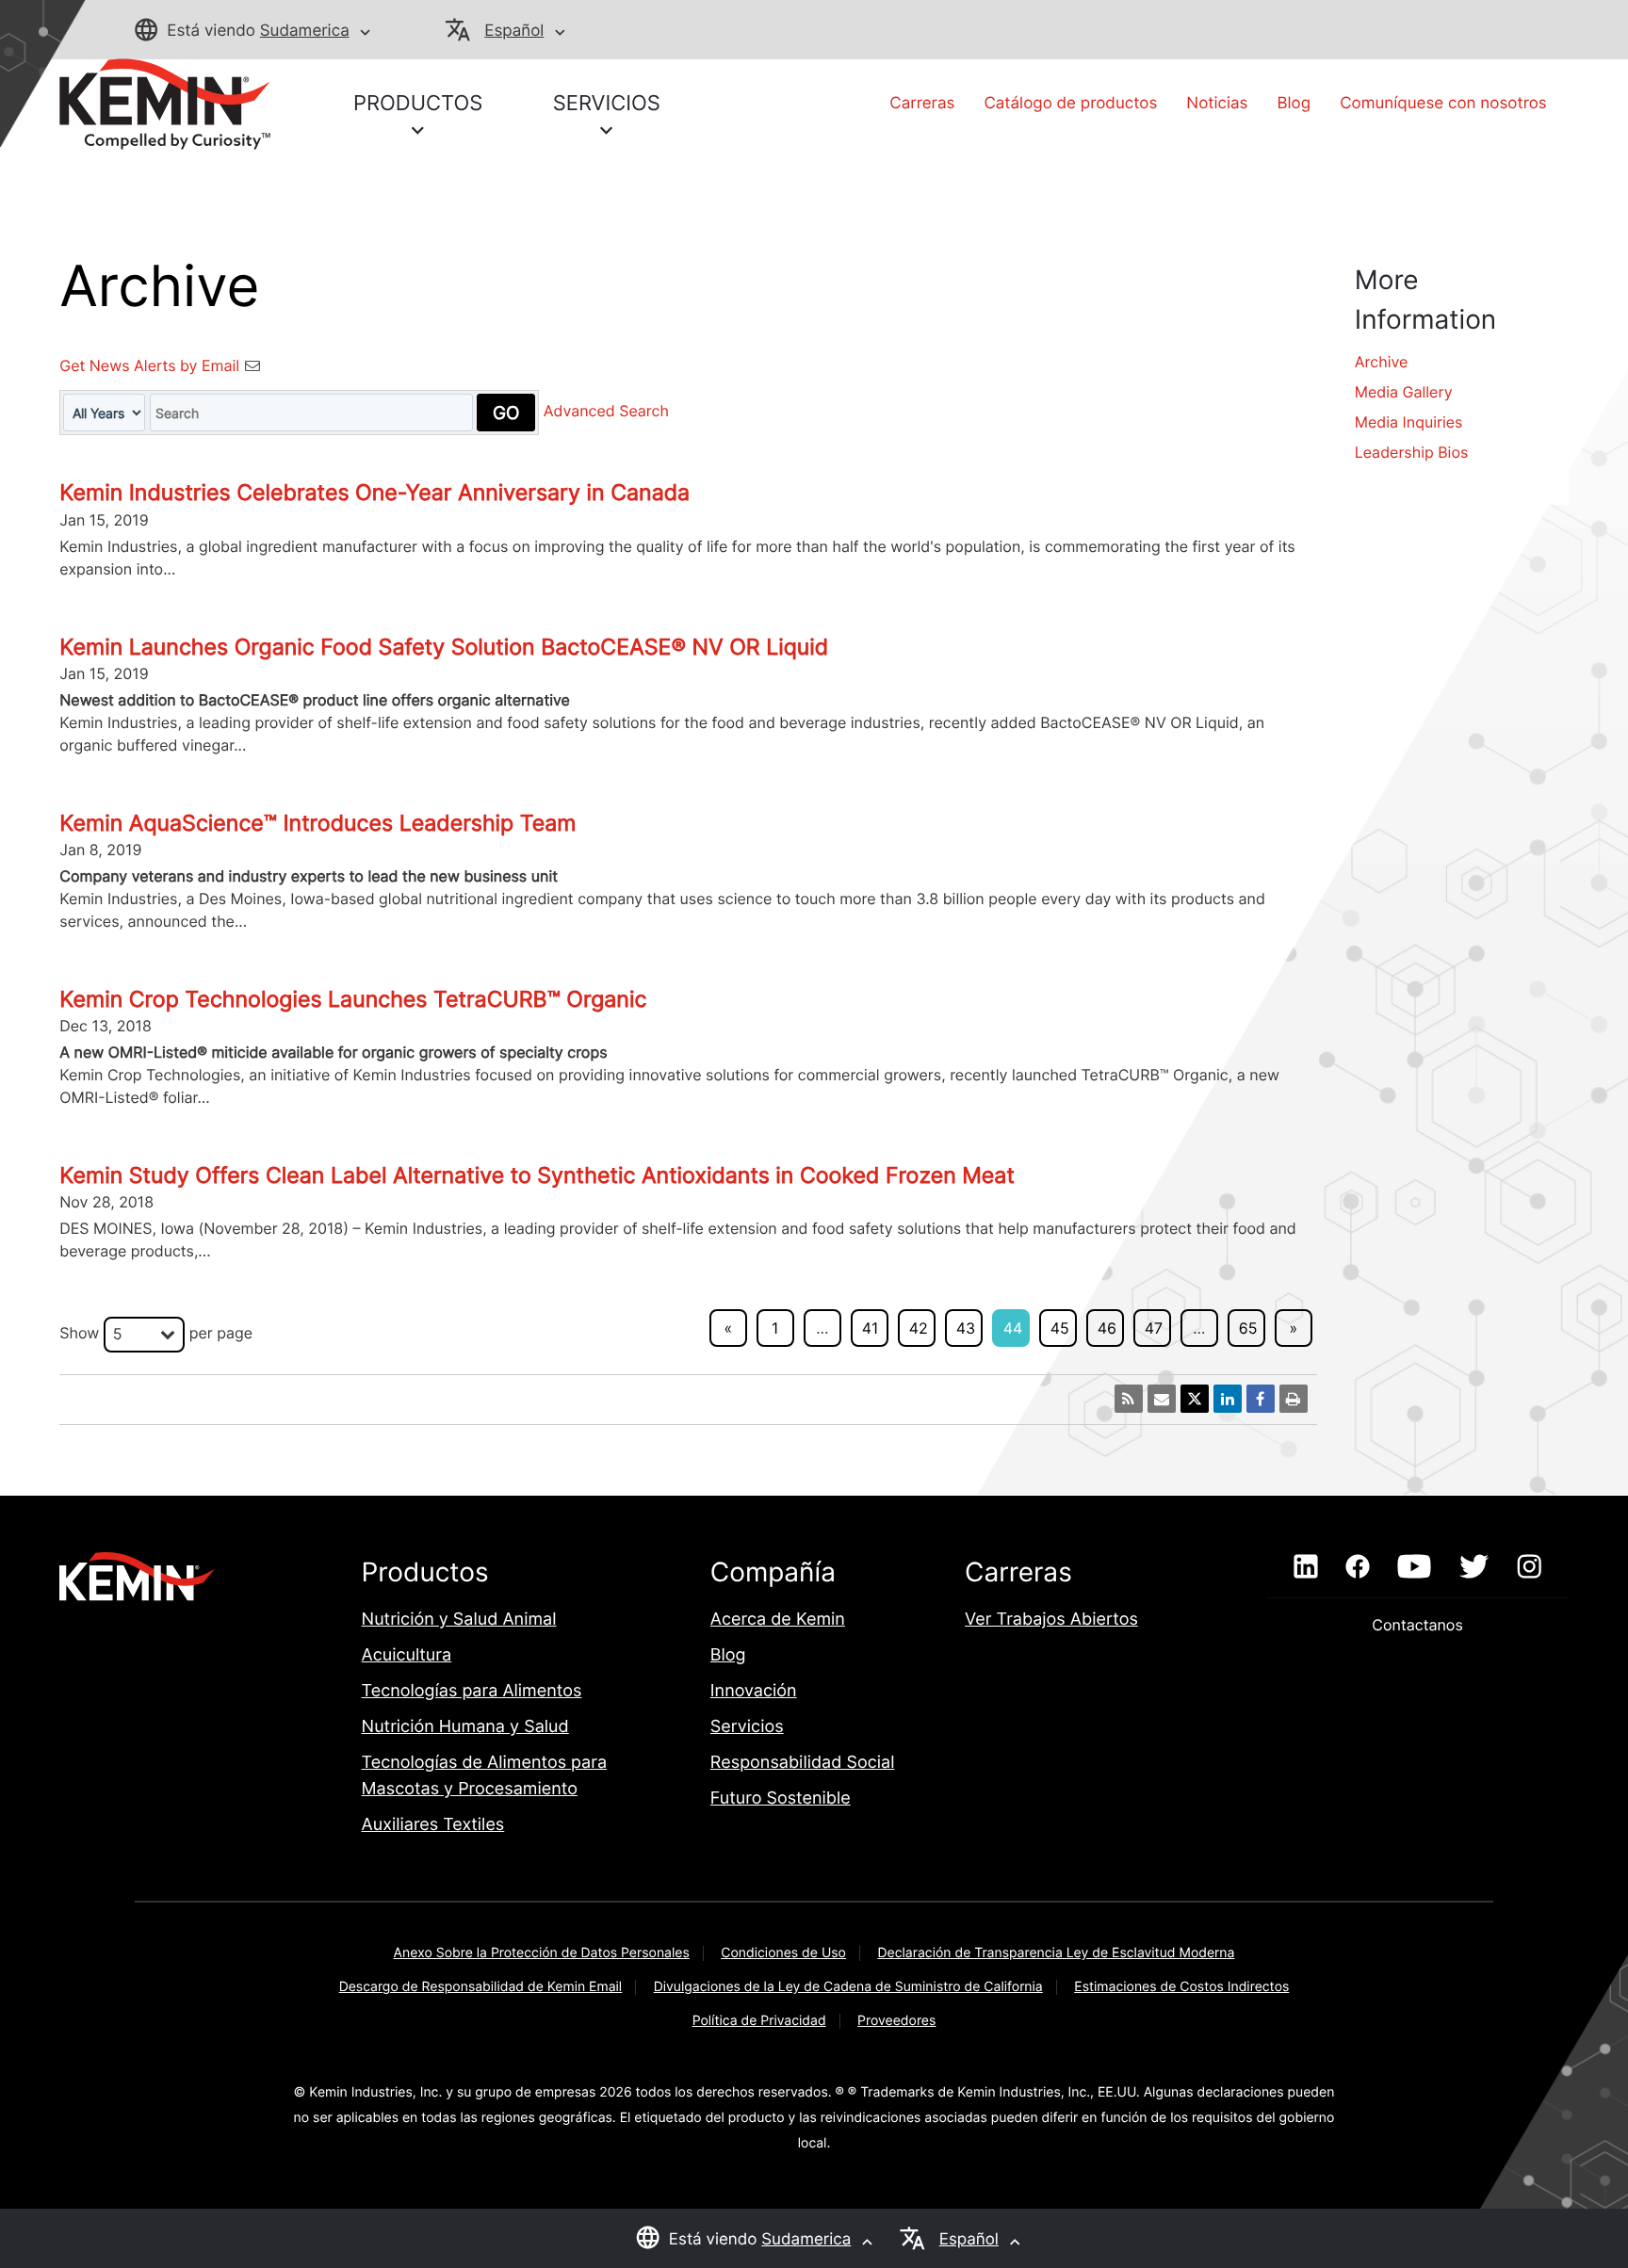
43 (966, 1328)
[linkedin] (1305, 1567)
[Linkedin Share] (1228, 1399)
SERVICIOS (607, 104)
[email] (1162, 1399)
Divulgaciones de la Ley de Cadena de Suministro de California (848, 1987)
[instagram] (1530, 1567)
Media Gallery (1404, 392)
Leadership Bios (1412, 452)
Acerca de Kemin (778, 1620)
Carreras (922, 104)
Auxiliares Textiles (433, 1825)
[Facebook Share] (1261, 1399)
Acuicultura (407, 1655)
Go (506, 413)
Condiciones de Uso (783, 1953)
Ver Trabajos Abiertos (1051, 1620)
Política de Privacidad (759, 2021)
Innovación (754, 1691)
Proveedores (896, 2021)
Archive (1382, 362)
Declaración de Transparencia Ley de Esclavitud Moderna (1056, 1953)
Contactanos (1417, 1625)
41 (871, 1328)
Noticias (1217, 104)
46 (1107, 1328)
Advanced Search (606, 412)
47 (1154, 1328)
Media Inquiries (1409, 422)
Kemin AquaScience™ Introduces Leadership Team (317, 823)
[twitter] (1473, 1567)
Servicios (747, 1727)
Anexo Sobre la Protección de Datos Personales (542, 1953)
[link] (165, 103)
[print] (1294, 1399)
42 (919, 1328)
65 (1248, 1328)
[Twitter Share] (1195, 1399)
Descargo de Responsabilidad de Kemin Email (481, 1987)
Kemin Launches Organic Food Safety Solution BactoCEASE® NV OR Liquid (444, 647)
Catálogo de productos (1070, 104)
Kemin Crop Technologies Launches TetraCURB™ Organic (353, 999)
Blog (1294, 104)
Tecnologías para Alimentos (472, 1691)
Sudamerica (305, 31)
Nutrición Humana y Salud (465, 1727)
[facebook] (1357, 1567)
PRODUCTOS (418, 104)
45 (1060, 1328)
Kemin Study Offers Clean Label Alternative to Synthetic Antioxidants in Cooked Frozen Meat (537, 1175)
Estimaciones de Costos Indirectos (1181, 1987)
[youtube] (1414, 1567)
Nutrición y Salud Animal (459, 1620)
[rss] (1129, 1399)
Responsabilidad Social (803, 1763)
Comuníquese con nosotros (1443, 104)
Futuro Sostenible (781, 1798)
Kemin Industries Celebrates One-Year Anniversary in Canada (374, 493)
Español (514, 31)
